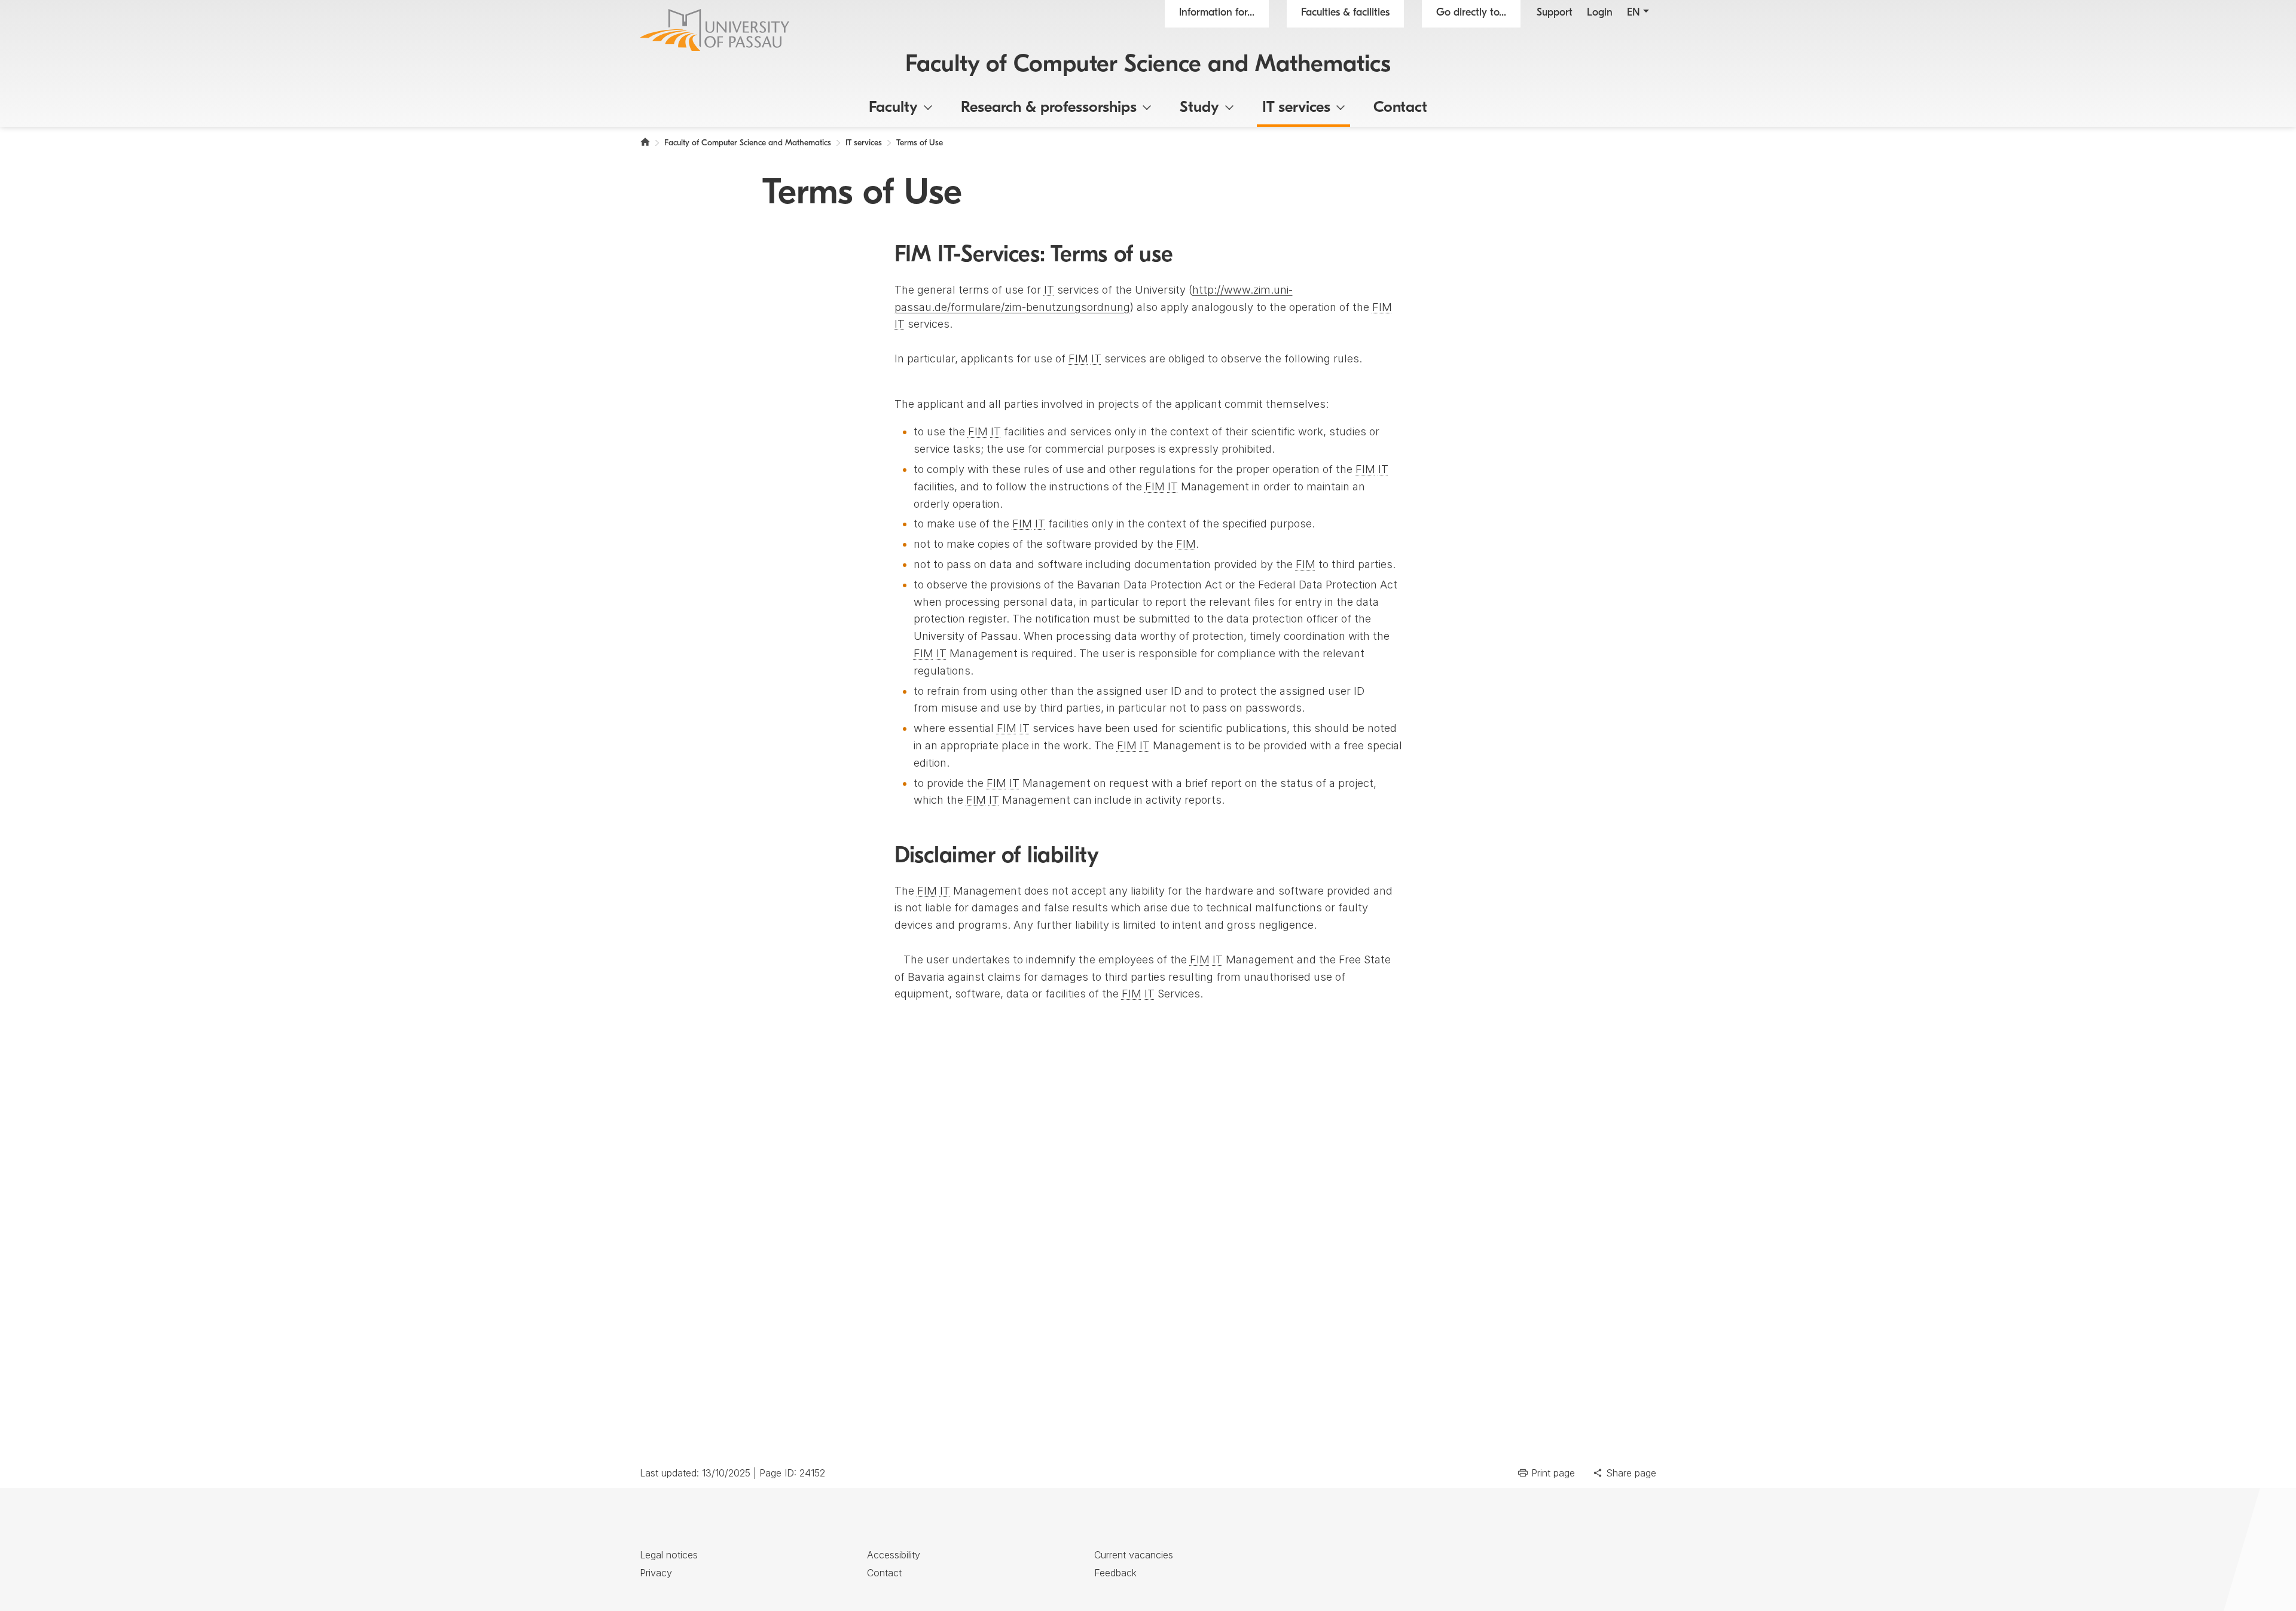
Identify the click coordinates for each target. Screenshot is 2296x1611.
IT (1049, 290)
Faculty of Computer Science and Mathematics (1148, 65)
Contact (1400, 108)
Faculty (893, 108)
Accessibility (894, 1555)
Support (1555, 13)
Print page (1553, 1473)
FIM (1382, 307)
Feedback (1115, 1573)
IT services (1296, 108)
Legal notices (669, 1555)
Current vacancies (1134, 1555)
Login (1600, 13)
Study (1199, 108)
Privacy (656, 1573)
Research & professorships (1049, 108)
